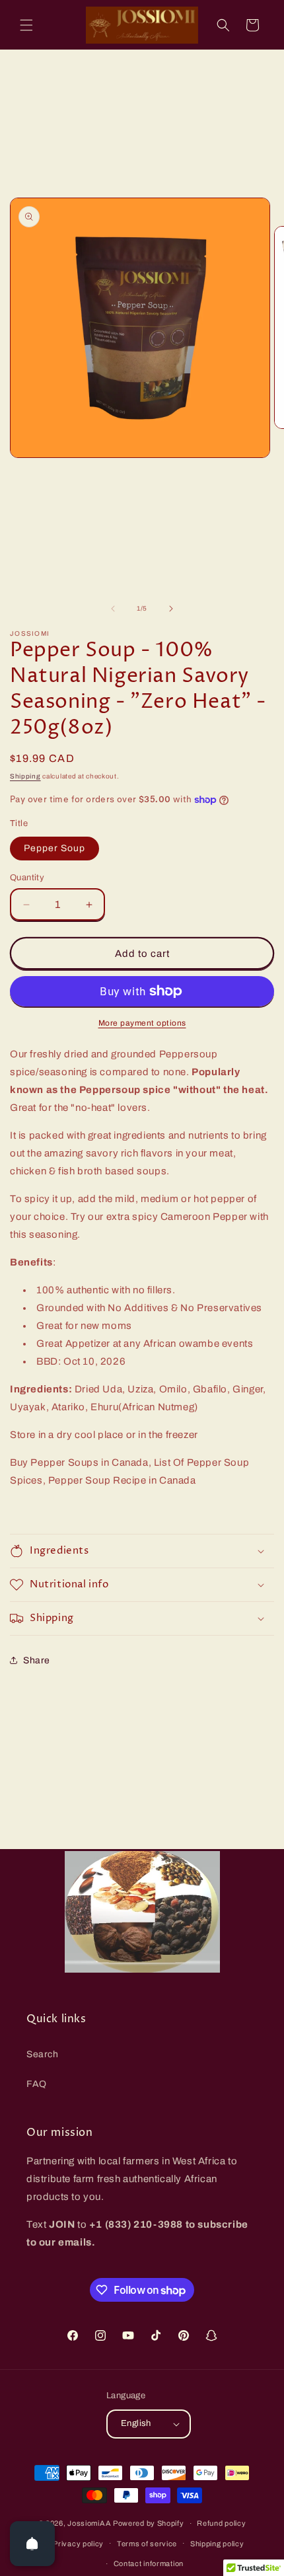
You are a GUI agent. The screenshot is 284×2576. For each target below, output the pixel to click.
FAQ (37, 2084)
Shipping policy (217, 2544)
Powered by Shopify (149, 2523)
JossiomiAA (89, 2523)
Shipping (25, 776)
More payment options (142, 1023)
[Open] (32, 2544)
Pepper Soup (54, 848)
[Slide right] (171, 609)
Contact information (149, 2563)
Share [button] (37, 1660)
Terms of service (147, 2544)
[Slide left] (113, 609)
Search (43, 2054)
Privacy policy (78, 2544)
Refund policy (221, 2523)
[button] (26, 25)
